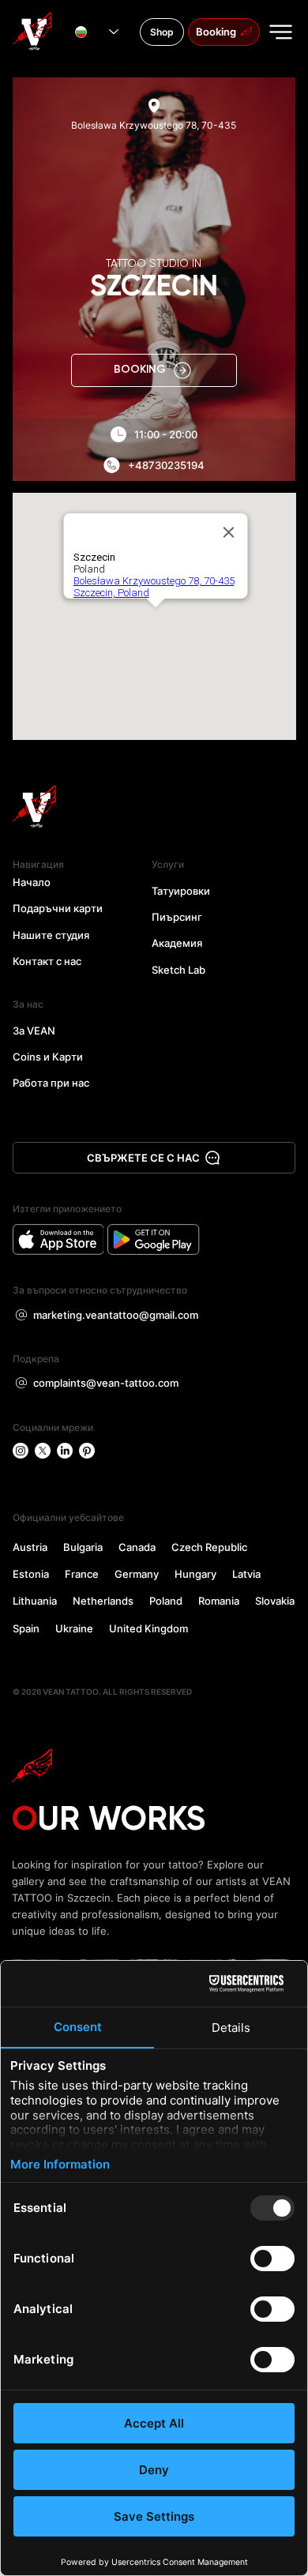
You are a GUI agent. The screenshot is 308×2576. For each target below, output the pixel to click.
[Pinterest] (87, 1451)
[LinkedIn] (65, 1451)
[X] (43, 1451)
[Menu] (282, 32)
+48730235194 (166, 465)
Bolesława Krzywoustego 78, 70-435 (154, 125)
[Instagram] (21, 1451)
